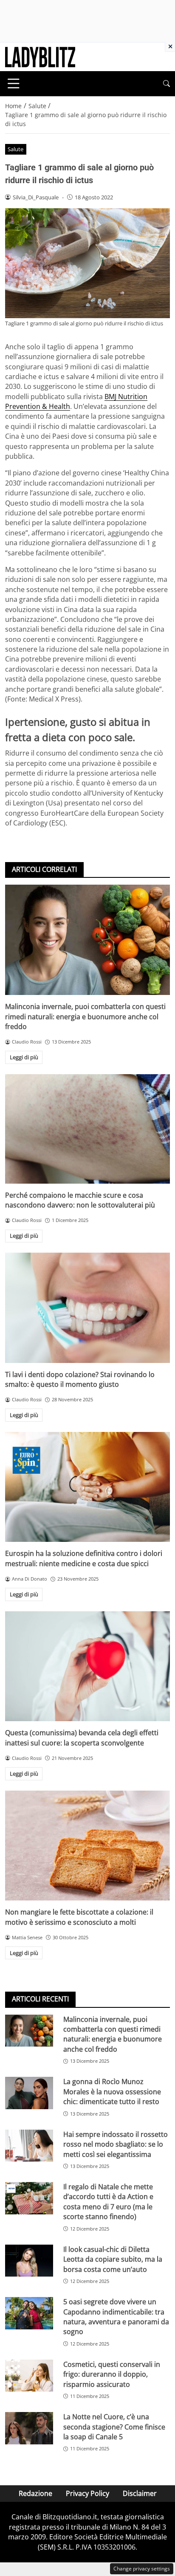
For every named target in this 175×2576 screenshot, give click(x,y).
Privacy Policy (87, 2493)
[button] (167, 84)
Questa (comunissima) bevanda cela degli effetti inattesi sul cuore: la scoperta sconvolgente (82, 1738)
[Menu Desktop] (14, 83)
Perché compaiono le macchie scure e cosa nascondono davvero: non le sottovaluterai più (80, 1200)
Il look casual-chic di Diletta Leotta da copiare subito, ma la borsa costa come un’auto (113, 2259)
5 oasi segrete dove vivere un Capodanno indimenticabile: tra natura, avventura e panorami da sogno (116, 2317)
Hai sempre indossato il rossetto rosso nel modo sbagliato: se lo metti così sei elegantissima (116, 2144)
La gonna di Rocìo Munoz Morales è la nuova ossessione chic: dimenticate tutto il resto (112, 2092)
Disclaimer (140, 2493)
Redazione (35, 2493)
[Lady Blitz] (40, 56)
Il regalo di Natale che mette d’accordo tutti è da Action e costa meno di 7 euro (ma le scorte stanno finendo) (108, 2202)
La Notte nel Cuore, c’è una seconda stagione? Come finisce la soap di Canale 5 (114, 2427)
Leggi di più (24, 1057)
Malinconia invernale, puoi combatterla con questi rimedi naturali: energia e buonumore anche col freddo (85, 1016)
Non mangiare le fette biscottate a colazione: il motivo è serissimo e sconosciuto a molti (79, 1917)
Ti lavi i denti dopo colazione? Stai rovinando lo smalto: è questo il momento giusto (80, 1379)
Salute (16, 149)
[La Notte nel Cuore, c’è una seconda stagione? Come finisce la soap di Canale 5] (29, 2428)
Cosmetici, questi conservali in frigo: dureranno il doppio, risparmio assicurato (112, 2374)
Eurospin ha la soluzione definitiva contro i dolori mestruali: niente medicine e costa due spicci (84, 1558)
